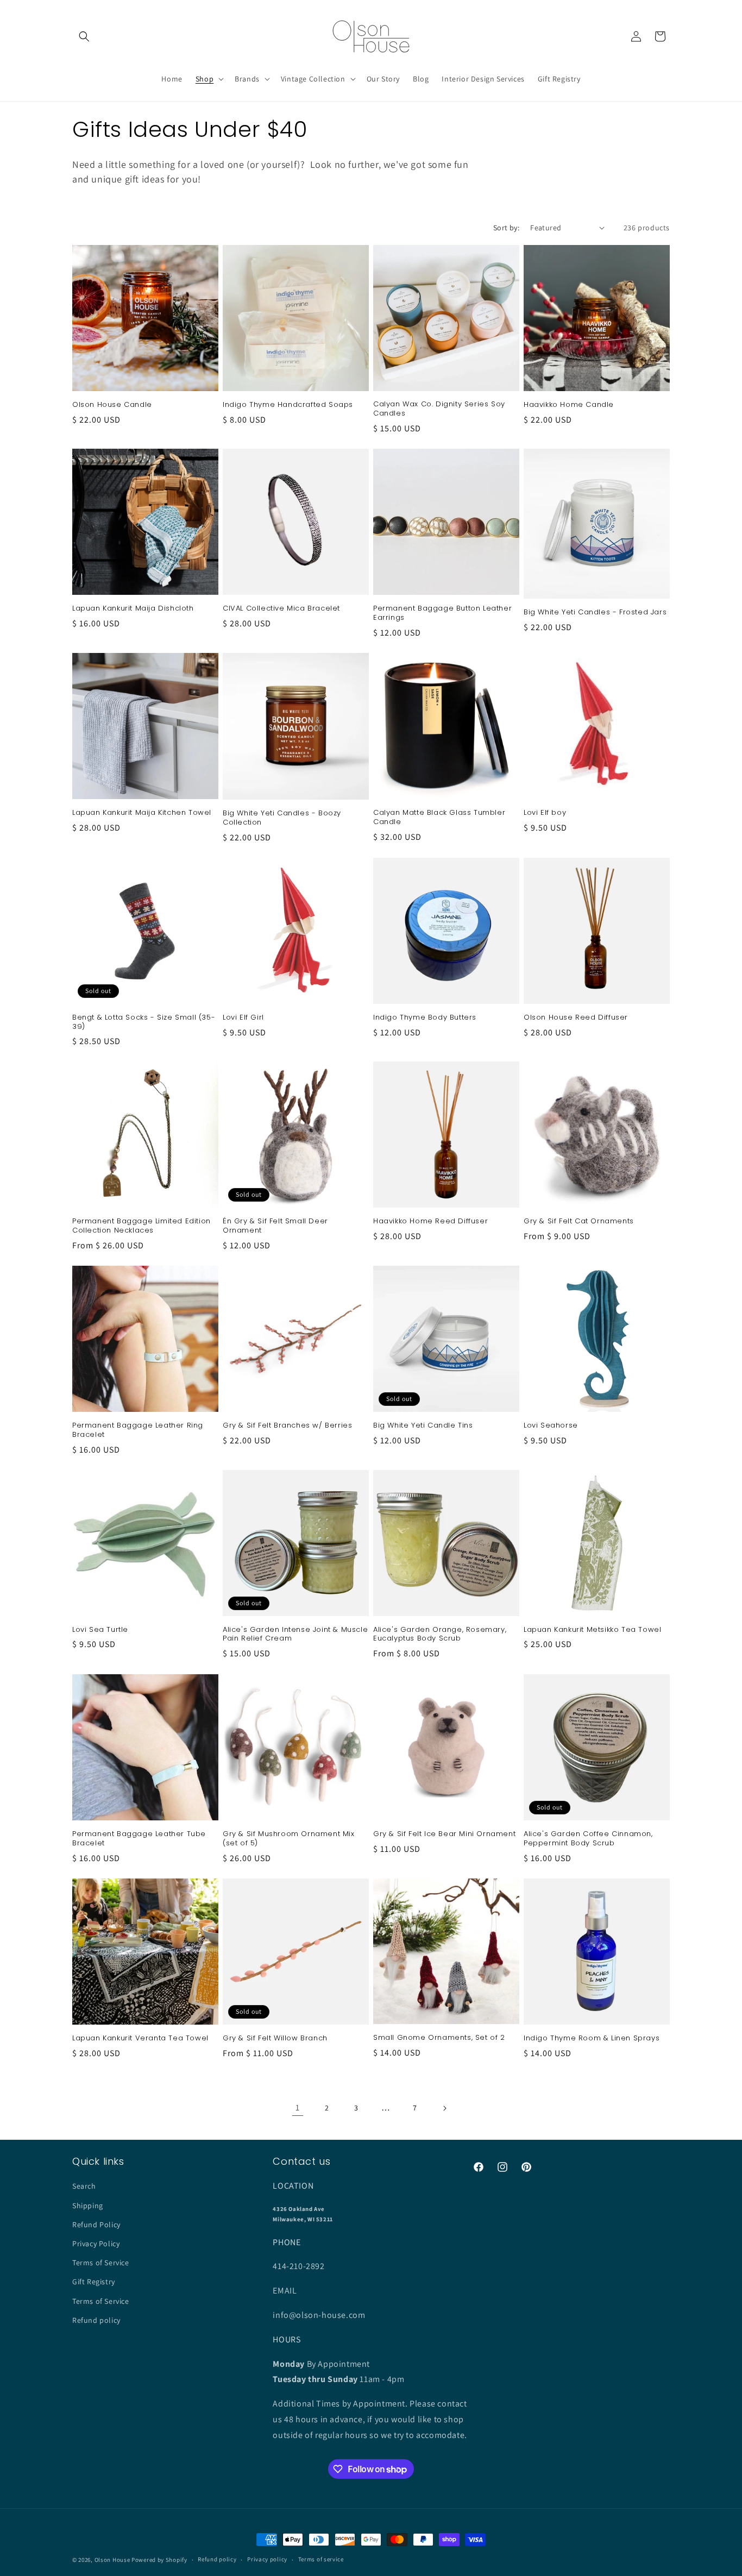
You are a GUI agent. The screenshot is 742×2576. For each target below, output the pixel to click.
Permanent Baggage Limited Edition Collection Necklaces (142, 1226)
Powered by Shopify (159, 2560)
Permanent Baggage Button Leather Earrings (442, 613)
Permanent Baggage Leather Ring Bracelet (138, 1430)
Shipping (88, 2205)
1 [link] (298, 2107)
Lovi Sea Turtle (100, 1630)
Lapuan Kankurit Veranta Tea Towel (140, 2038)
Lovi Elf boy (545, 813)
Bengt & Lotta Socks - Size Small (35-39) (144, 1022)
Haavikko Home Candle (569, 405)
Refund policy (96, 2320)
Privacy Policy (96, 2243)
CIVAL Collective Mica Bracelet (281, 609)
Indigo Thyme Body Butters (425, 1018)
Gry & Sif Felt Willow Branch (275, 2038)
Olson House (112, 2560)
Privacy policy (267, 2560)
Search (84, 2186)
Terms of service (321, 2560)
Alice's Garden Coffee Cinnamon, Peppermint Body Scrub (588, 1839)
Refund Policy (96, 2224)
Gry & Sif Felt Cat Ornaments (579, 1221)
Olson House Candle (112, 405)
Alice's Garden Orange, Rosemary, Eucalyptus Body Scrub (440, 1635)
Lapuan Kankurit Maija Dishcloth (133, 609)
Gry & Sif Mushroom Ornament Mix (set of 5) (289, 1839)
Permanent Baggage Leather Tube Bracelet (139, 1839)
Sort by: (506, 228)
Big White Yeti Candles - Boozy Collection (282, 818)
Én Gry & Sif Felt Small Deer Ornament (275, 1226)
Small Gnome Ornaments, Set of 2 (439, 2038)
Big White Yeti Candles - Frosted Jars (595, 612)
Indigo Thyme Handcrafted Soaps (288, 405)
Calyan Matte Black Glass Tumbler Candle (439, 818)
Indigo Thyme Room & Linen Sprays (592, 2038)
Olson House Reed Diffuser (576, 1018)
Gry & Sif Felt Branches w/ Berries (287, 1426)
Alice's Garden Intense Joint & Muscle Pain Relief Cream (295, 1635)
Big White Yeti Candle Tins (423, 1426)
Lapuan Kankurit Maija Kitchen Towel (142, 813)
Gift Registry (94, 2282)
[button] (84, 36)
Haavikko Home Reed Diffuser (430, 1221)
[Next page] (444, 2108)
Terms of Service (101, 2263)
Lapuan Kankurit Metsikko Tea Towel (592, 1630)
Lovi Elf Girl (243, 1018)
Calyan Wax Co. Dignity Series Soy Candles (439, 409)
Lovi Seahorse (551, 1426)
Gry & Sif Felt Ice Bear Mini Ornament (444, 1834)
